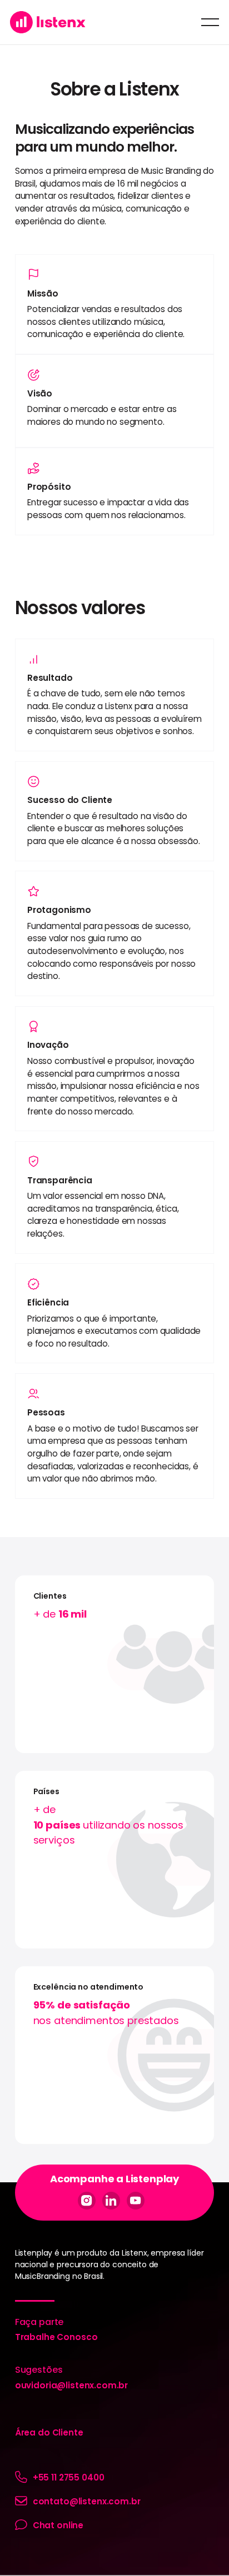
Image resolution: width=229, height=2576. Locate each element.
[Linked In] (111, 2201)
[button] (210, 22)
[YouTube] (136, 2201)
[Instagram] (87, 2201)
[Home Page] (48, 22)
